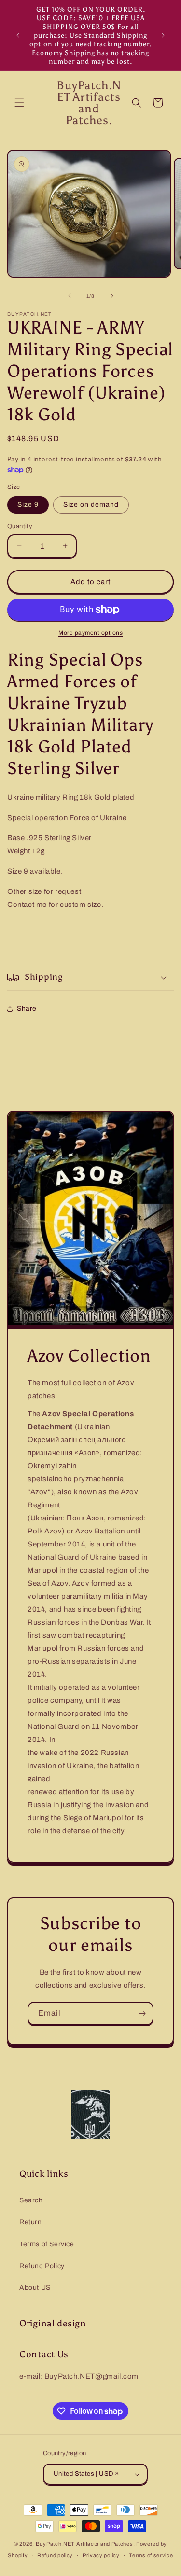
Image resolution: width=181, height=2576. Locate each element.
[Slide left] (70, 296)
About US (35, 2288)
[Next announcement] (163, 35)
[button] (19, 103)
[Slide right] (112, 296)
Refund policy (55, 2555)
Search (31, 2200)
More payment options (90, 633)
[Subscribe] (142, 2013)
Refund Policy (42, 2266)
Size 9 (28, 505)
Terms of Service (47, 2244)
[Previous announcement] (18, 35)
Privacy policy (101, 2555)
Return (31, 2222)
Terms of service (151, 2555)
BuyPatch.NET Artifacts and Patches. (85, 2544)
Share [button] (27, 1009)
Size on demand (91, 505)
